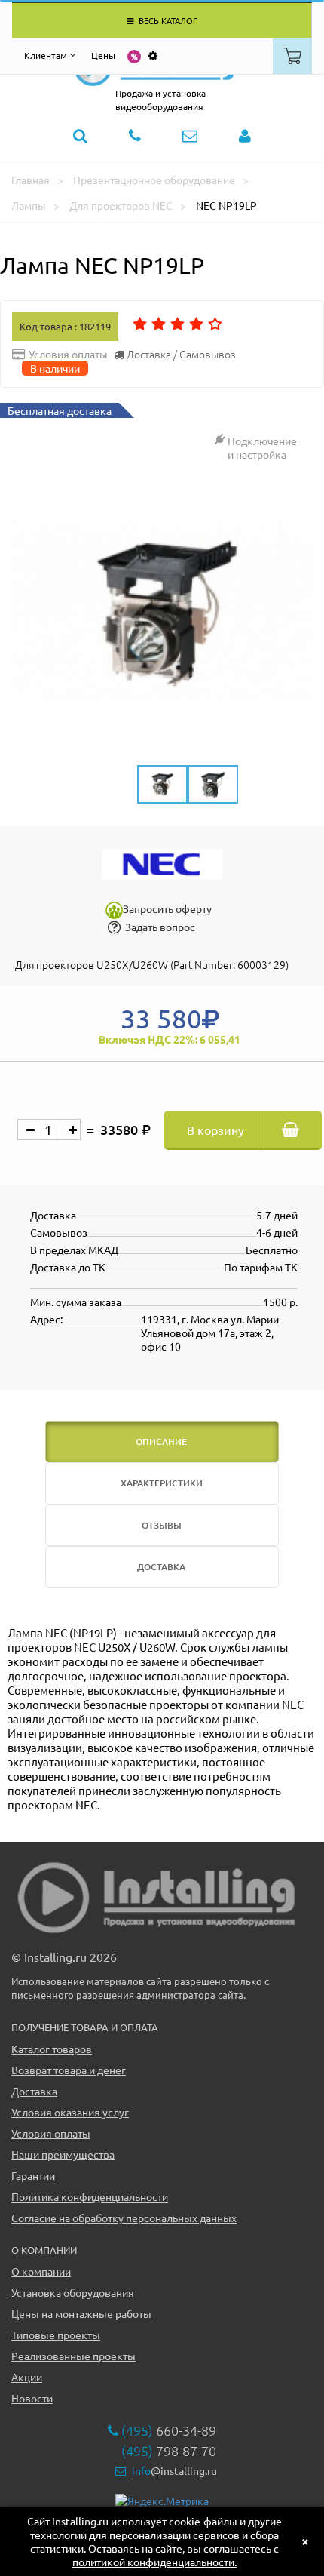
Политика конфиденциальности (90, 2196)
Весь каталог (167, 20)
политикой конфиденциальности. (154, 2562)
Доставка (34, 2091)
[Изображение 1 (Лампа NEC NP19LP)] (162, 612)
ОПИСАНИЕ (161, 1442)
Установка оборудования (73, 2292)
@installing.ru (174, 2470)
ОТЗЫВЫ (162, 1525)
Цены (103, 55)
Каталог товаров (52, 2049)
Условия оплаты (51, 2133)
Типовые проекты (56, 2335)
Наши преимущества (63, 2154)
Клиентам (46, 55)
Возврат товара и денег (69, 2070)
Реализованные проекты (73, 2356)
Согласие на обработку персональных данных (124, 2218)
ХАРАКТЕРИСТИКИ (162, 1483)
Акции (27, 2377)
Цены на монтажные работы (81, 2313)
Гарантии (33, 2175)
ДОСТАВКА (161, 1567)
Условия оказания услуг (70, 2112)
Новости (32, 2398)
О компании (41, 2271)
